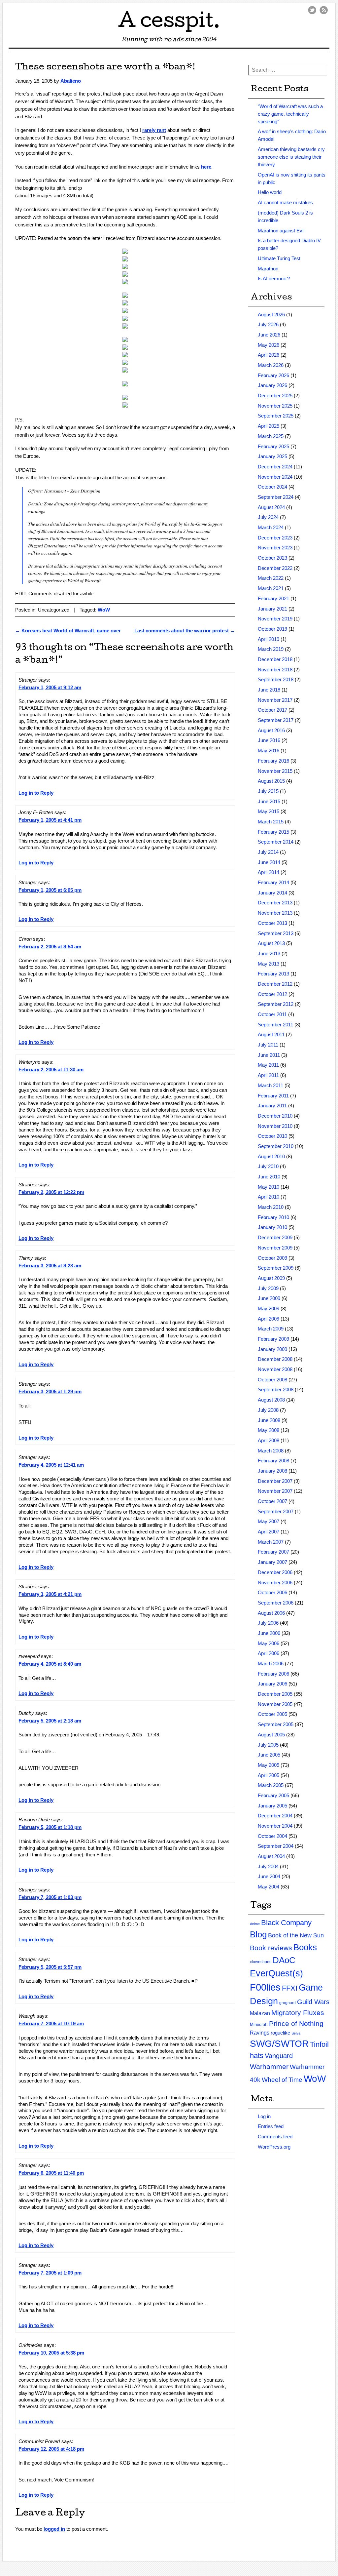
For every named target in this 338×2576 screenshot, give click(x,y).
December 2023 (275, 538)
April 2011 (268, 1075)
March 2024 (271, 527)
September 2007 (276, 1511)
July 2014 (268, 852)
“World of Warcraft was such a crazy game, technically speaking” (290, 114)
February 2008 (273, 1461)
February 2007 (273, 1552)
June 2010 (269, 1177)
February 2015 (273, 832)
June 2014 (269, 862)
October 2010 (272, 1136)
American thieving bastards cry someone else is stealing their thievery (291, 157)
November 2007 (275, 1491)
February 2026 (273, 375)
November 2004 (275, 1826)
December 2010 (275, 1116)
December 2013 (275, 903)
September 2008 (276, 1389)
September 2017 (276, 720)
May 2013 (269, 964)
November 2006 (275, 1583)
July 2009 (268, 1288)
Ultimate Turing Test (279, 258)
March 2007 (271, 1542)
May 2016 (269, 751)
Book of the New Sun (296, 1935)
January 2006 (272, 1684)
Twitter (312, 10)
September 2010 (276, 1146)
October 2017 (272, 710)
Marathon (268, 269)
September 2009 (276, 1268)
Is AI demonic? (274, 278)
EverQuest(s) (276, 1973)
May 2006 (269, 1643)
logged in (54, 2529)
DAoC (284, 1960)
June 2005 (269, 1755)
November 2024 (275, 477)
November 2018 (275, 670)
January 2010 (272, 1227)
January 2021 (272, 609)
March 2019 (271, 649)
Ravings (260, 2033)
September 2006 (276, 1603)
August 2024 (271, 507)
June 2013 (269, 953)
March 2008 (271, 1451)
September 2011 (275, 1025)
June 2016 (269, 740)
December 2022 (275, 568)
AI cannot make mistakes (285, 202)
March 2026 (271, 365)
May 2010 (269, 1187)
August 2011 (271, 1034)
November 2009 (275, 1248)
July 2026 (268, 324)
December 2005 (275, 1694)
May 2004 (269, 1887)
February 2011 (273, 1096)
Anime (255, 1924)
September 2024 (276, 497)
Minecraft (259, 2024)
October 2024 (272, 487)
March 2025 (271, 436)
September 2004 (276, 1846)
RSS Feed (324, 10)
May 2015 (269, 811)
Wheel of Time (282, 2080)
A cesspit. (169, 23)
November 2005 (275, 1704)
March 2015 (271, 822)
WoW (104, 610)
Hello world (270, 192)
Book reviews (271, 1948)
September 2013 (276, 933)
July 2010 (268, 1166)
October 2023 (272, 558)
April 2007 (269, 1532)
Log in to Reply (36, 793)
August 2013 (271, 943)
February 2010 (273, 1217)
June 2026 (269, 335)
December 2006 (275, 1572)
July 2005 (268, 1745)
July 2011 (268, 1045)
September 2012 (276, 1004)
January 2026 (272, 385)
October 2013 (272, 923)
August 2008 (271, 1400)
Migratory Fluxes (298, 2013)
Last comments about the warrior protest (185, 631)
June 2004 (269, 1876)
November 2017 (275, 700)
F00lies (265, 1987)
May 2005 (269, 1765)
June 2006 (269, 1633)
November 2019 (275, 619)
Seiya (296, 2033)
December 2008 (275, 1359)
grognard (287, 2003)
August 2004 (271, 1856)
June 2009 (269, 1298)
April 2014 (269, 872)
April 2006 (269, 1653)
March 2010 (271, 1207)
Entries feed (271, 2126)
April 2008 (269, 1440)
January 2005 (272, 1806)
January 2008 (272, 1471)
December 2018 (275, 659)
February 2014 (273, 882)
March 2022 (271, 578)
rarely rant (154, 130)
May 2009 (269, 1308)
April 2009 (269, 1319)
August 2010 (271, 1156)
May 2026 (269, 345)
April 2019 (269, 639)
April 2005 (269, 1775)
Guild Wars (313, 2002)
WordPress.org (274, 2147)
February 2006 (273, 1674)
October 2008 (272, 1380)
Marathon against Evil (281, 231)
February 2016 (273, 761)
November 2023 (275, 548)
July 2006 (268, 1623)
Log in (264, 2116)
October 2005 (272, 1714)
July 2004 (268, 1866)
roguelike (280, 2033)
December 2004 (275, 1816)
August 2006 (271, 1613)
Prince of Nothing (296, 2023)
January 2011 (272, 1106)
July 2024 (268, 517)
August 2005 (271, 1735)
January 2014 (272, 893)
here (206, 167)
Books (305, 1947)
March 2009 (271, 1329)
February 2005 (273, 1795)
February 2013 (273, 974)
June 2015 (269, 801)
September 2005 (276, 1724)
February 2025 (273, 446)
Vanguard (279, 2056)
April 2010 (269, 1197)
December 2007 (275, 1481)
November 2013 (275, 913)
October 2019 (272, 629)
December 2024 (275, 467)
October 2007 (272, 1501)
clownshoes (261, 1962)
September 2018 (276, 679)
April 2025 (269, 426)
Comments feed (275, 2137)
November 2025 (275, 406)
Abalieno (71, 81)
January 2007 (272, 1562)
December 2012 (275, 984)
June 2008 (269, 1420)
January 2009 (272, 1349)
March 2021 (271, 588)
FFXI (290, 1988)
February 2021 (273, 598)
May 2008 (269, 1430)
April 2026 (269, 355)
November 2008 (275, 1369)
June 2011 (269, 1055)
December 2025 (275, 396)
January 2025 (272, 456)
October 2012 (272, 994)
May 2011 (268, 1065)
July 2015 (268, 791)
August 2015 (271, 781)
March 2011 (270, 1085)
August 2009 (271, 1278)
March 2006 (271, 1664)
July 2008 (268, 1410)
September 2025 (276, 416)
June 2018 (269, 690)
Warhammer (269, 2066)
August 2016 (271, 730)
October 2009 (272, 1258)
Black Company (286, 1923)
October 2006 (272, 1592)
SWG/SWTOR (279, 2044)
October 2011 (272, 1014)
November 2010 (275, 1126)
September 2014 (276, 842)
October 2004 (272, 1836)
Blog (258, 1934)
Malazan (260, 2013)
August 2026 (271, 315)
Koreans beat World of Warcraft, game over (68, 631)
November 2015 (275, 771)
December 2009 (275, 1237)
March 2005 (271, 1785)
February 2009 (273, 1339)
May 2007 (269, 1521)
